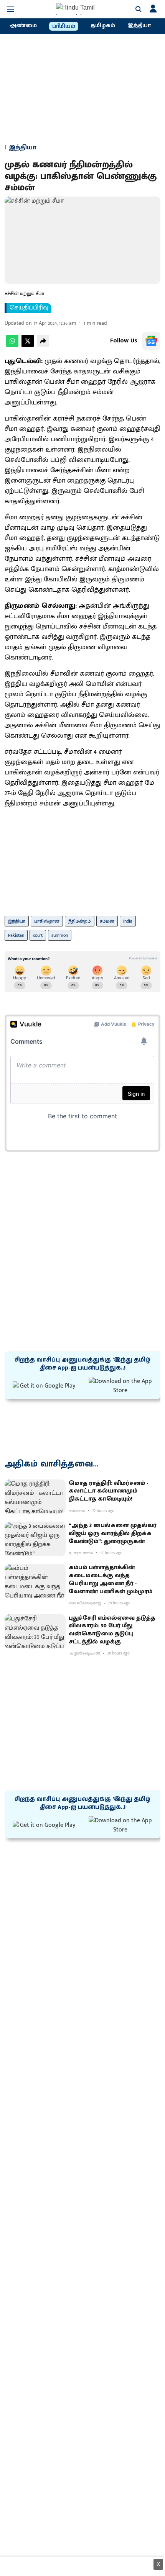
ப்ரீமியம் (64, 26)
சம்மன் (107, 921)
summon (60, 935)
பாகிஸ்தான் (47, 921)
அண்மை (23, 26)
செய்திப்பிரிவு (29, 308)
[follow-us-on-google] (151, 341)
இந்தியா (139, 26)
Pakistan (16, 935)
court (38, 935)
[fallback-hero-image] (35, 1497)
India (128, 921)
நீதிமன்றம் (80, 921)
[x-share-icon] (28, 345)
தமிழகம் (103, 26)
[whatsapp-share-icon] (12, 345)
